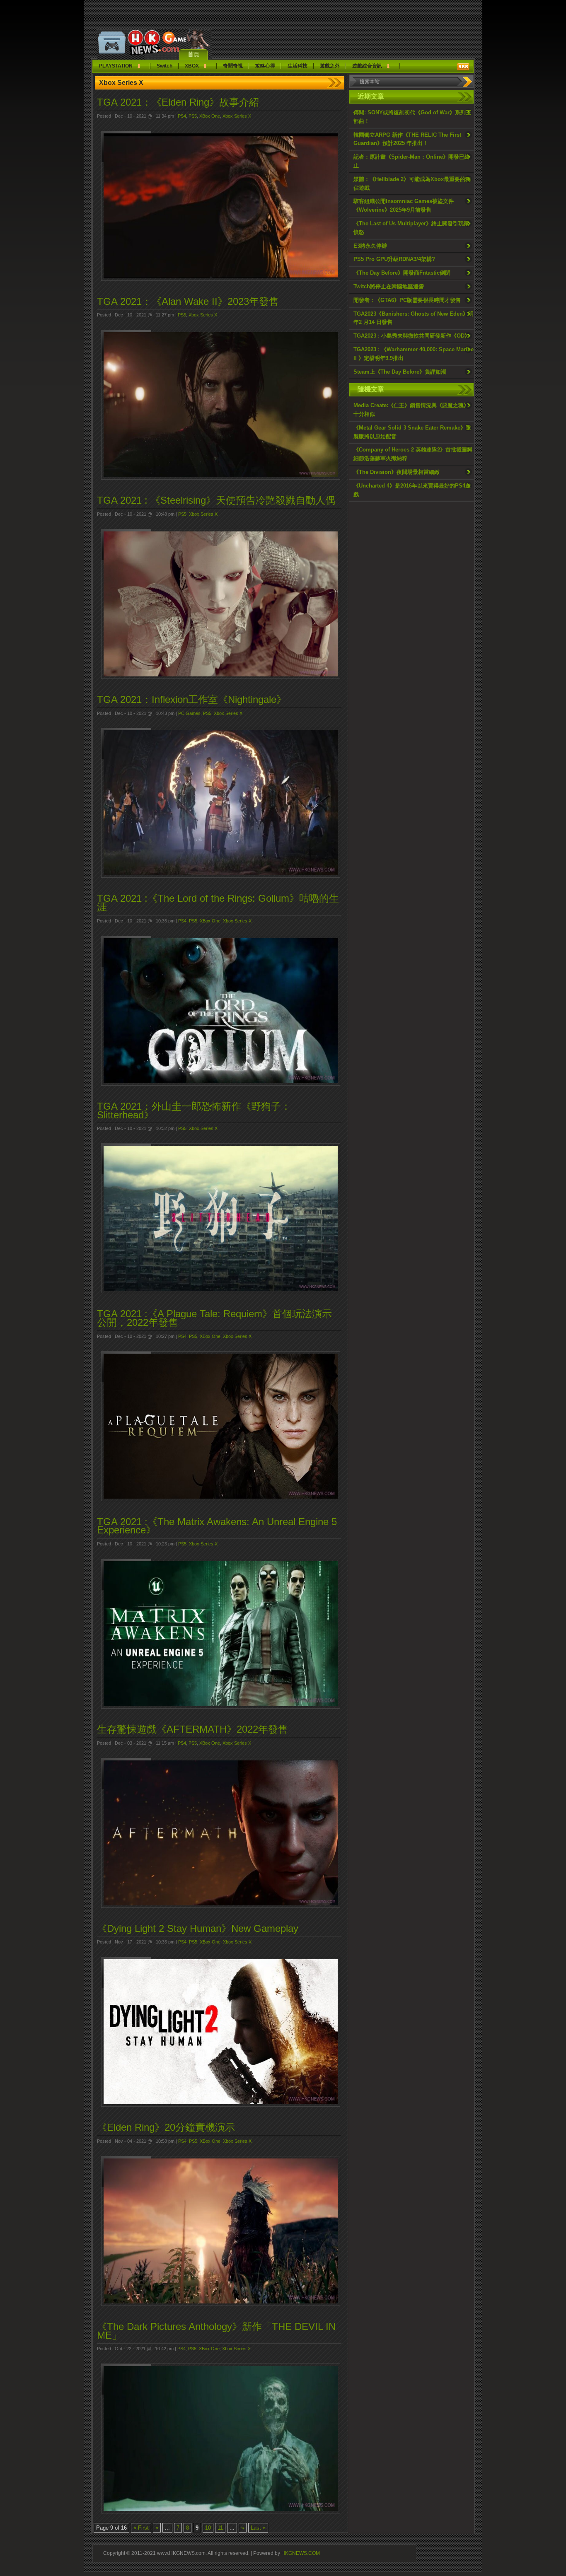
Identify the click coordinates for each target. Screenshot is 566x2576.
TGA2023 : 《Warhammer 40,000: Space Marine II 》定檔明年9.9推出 (414, 354)
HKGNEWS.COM (301, 2553)
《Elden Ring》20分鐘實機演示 (166, 2127)
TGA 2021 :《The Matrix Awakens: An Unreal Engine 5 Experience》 (217, 1526)
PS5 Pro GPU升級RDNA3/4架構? (394, 259)
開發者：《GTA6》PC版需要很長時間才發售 (407, 300)
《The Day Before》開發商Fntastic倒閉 (402, 273)
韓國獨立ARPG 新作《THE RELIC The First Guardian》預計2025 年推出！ (407, 139)
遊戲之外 (330, 66)
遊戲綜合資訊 (367, 66)
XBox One (210, 116)
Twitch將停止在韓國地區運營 (389, 286)
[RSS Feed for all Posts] (463, 67)
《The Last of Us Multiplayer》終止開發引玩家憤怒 (411, 228)
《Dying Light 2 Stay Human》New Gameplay (198, 1928)
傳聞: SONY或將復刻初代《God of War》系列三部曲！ (412, 117)
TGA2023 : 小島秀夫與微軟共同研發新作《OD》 (412, 336)
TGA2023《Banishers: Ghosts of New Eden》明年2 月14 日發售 (414, 318)
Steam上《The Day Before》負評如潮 (400, 372)
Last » (258, 2528)
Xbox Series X (237, 116)
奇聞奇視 (233, 66)
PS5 (193, 116)
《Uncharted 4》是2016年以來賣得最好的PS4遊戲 (412, 490)
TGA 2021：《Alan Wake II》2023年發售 (188, 301)
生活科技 (298, 66)
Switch (164, 66)
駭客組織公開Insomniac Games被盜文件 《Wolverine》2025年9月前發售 (404, 205)
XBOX (192, 66)
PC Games (189, 713)
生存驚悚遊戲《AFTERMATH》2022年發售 (192, 1729)
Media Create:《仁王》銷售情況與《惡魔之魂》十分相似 (411, 410)
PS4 (182, 116)
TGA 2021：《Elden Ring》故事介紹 (178, 102)
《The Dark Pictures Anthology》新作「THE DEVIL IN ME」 (216, 2331)
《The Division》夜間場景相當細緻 (397, 472)
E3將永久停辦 (370, 246)
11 (220, 2528)
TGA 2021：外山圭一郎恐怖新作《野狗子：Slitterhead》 (194, 1111)
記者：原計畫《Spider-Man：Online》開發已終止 (412, 161)
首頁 (194, 54)
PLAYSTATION (116, 66)
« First (141, 2528)
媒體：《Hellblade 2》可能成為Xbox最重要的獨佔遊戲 (412, 183)
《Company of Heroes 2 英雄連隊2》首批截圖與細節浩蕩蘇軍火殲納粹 (413, 454)
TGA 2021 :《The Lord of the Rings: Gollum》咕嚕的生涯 (218, 903)
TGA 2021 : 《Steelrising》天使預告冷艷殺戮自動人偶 (216, 500)
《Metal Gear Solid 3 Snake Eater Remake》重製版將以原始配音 (412, 432)
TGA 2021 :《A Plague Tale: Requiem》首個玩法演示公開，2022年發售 (214, 1318)
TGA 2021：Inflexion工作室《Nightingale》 (192, 699)
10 (208, 2528)
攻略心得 (265, 66)
